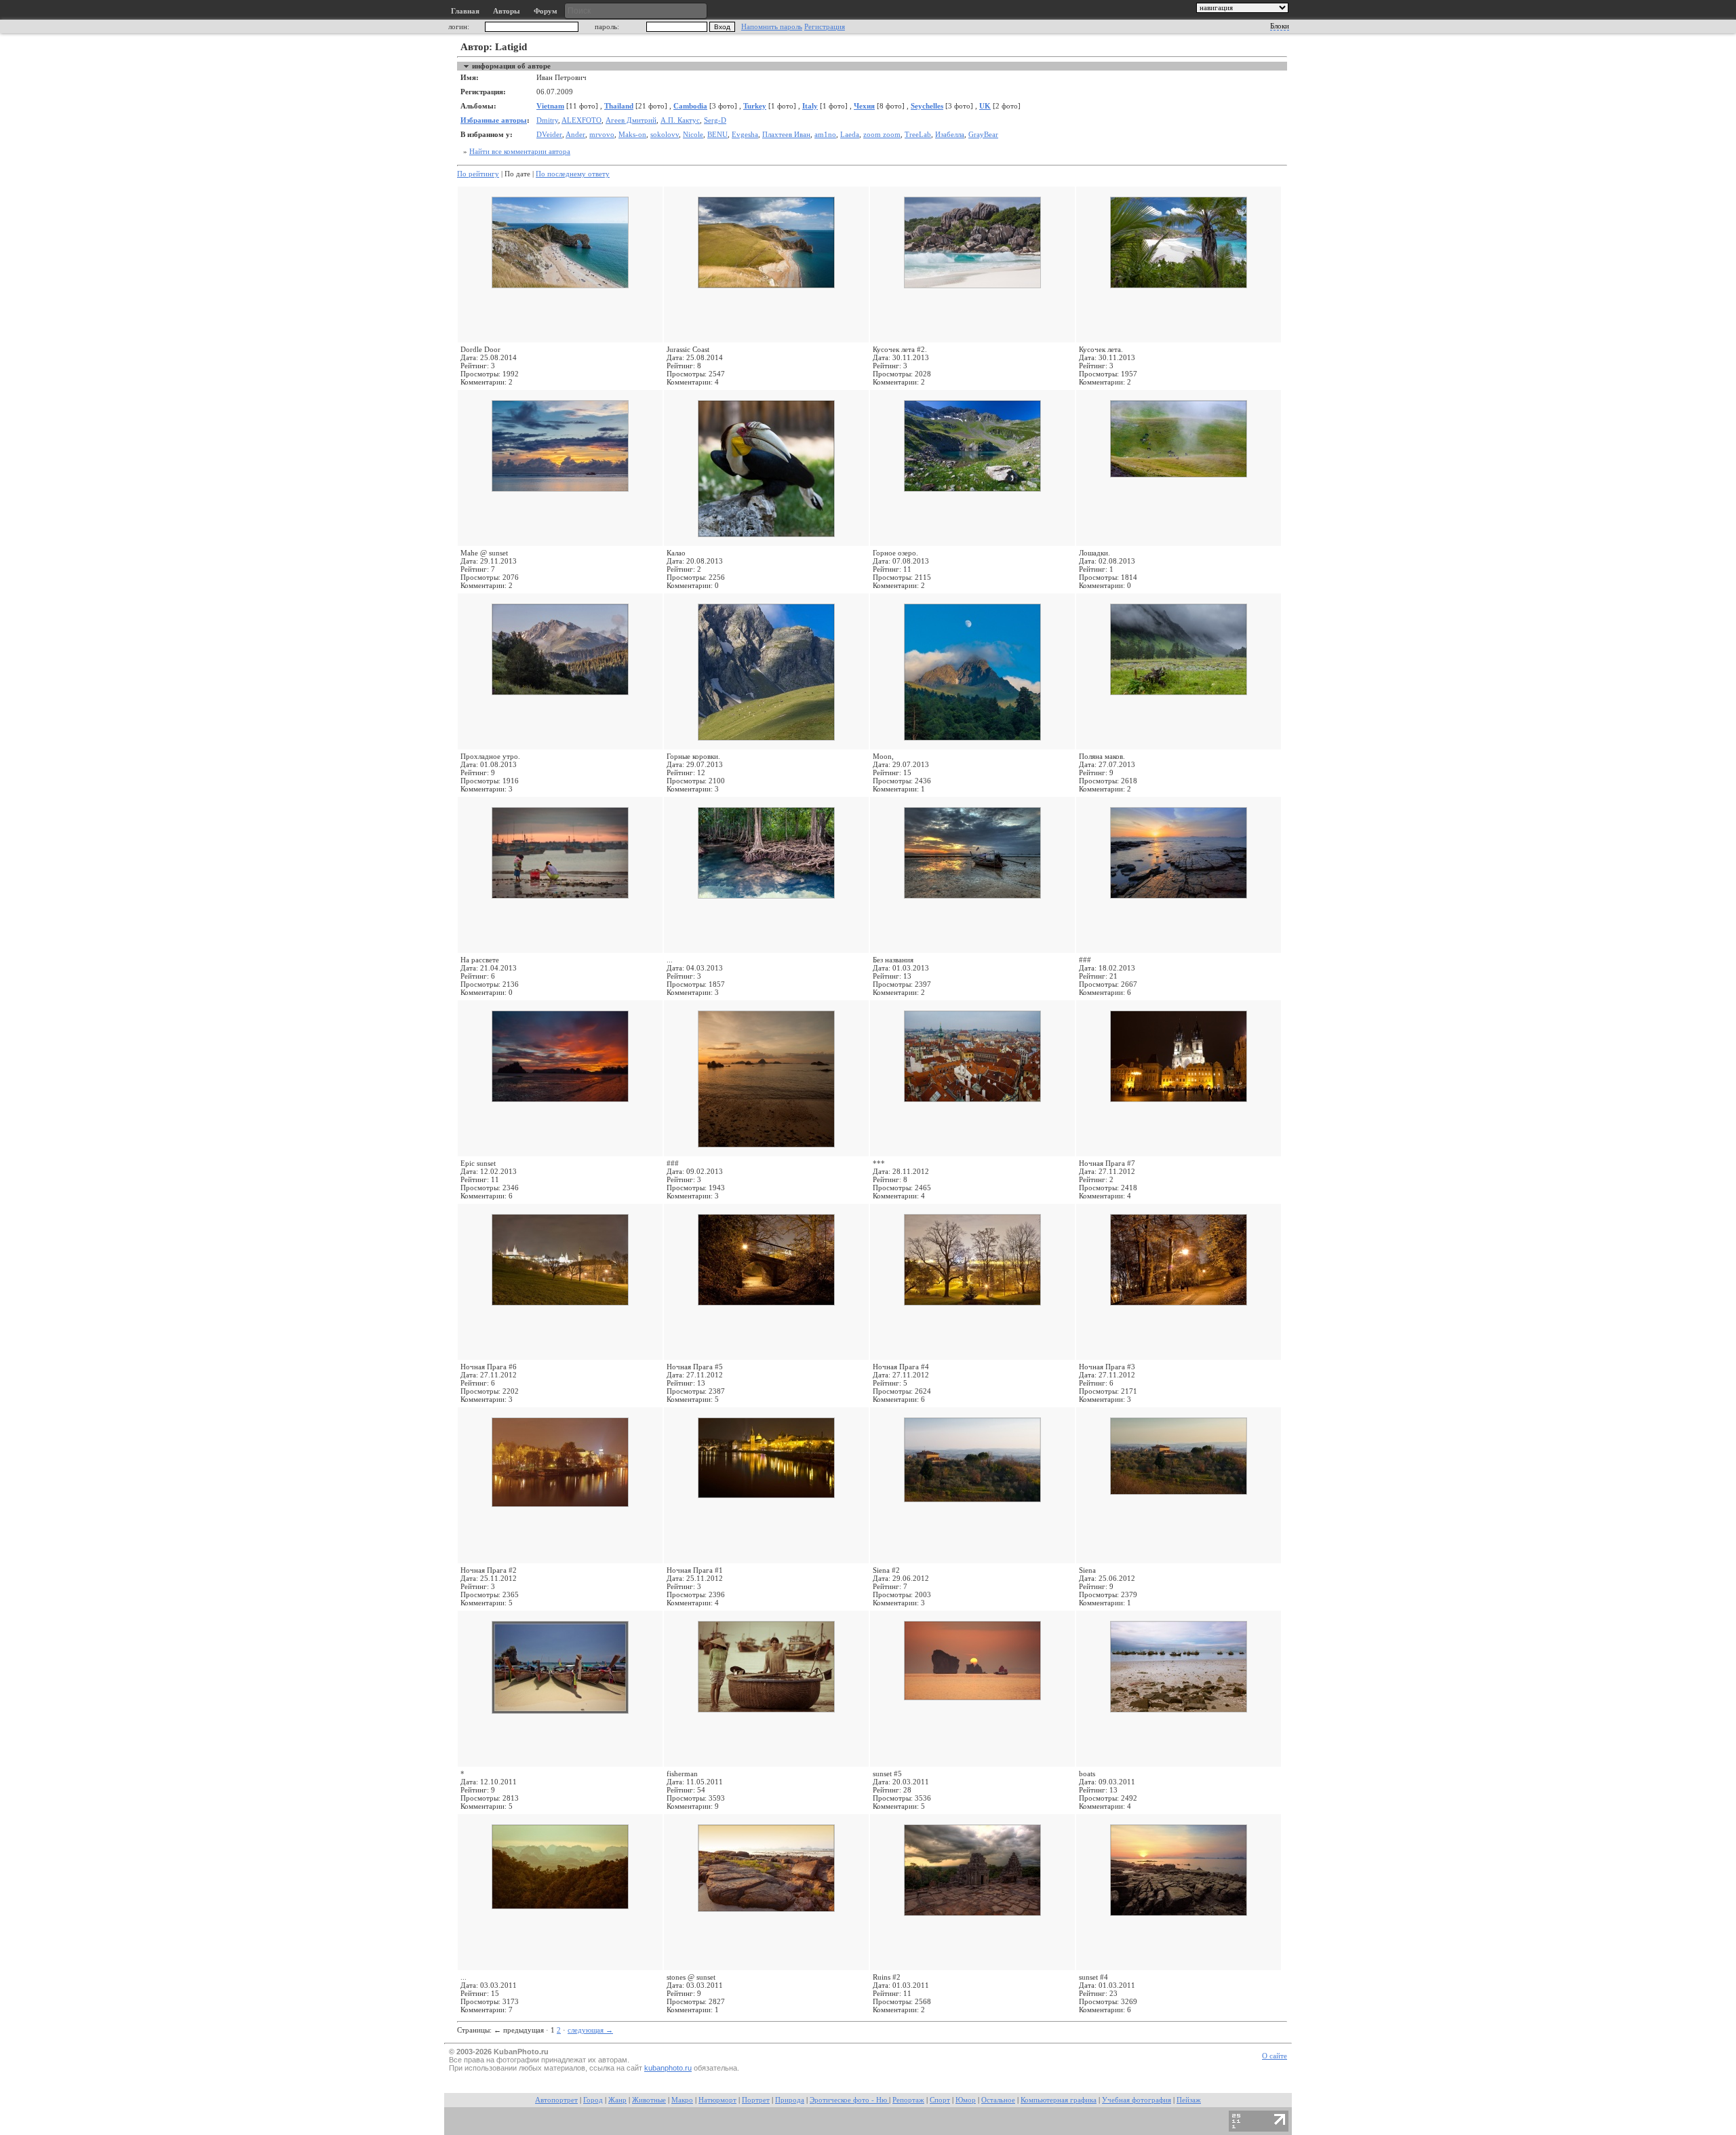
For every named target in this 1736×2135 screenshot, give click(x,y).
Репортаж (908, 2100)
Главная (465, 11)
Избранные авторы (494, 120)
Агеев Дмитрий (631, 120)
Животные (649, 2100)
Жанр (617, 2100)
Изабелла (950, 135)
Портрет (756, 2100)
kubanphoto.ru (668, 2068)
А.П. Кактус (680, 120)
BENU (717, 135)
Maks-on (632, 135)
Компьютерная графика (1059, 2100)
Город (593, 2100)
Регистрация (825, 27)
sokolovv (665, 135)
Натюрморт (717, 2100)
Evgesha (745, 135)
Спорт (940, 2100)
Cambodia (690, 106)
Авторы (507, 11)
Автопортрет (556, 2100)
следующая (590, 2030)
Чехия (864, 106)
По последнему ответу (573, 174)
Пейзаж (1189, 2100)
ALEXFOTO (581, 120)
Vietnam (550, 106)
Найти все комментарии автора (520, 152)
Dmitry (547, 120)
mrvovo (602, 135)
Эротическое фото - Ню (849, 2100)
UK (985, 106)
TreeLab (918, 135)
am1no (825, 135)
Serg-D (715, 120)
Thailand (619, 106)
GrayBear (983, 135)
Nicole (693, 135)
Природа (790, 2100)
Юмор (966, 2100)
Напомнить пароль (772, 27)
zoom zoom (882, 135)
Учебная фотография (1137, 2100)
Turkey (755, 106)
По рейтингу (478, 174)
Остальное (998, 2100)
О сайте (1275, 2056)
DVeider (549, 135)
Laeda (850, 135)
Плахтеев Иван (786, 135)
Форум (546, 11)
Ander (575, 135)
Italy (810, 106)
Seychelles (927, 106)
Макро (682, 2100)
